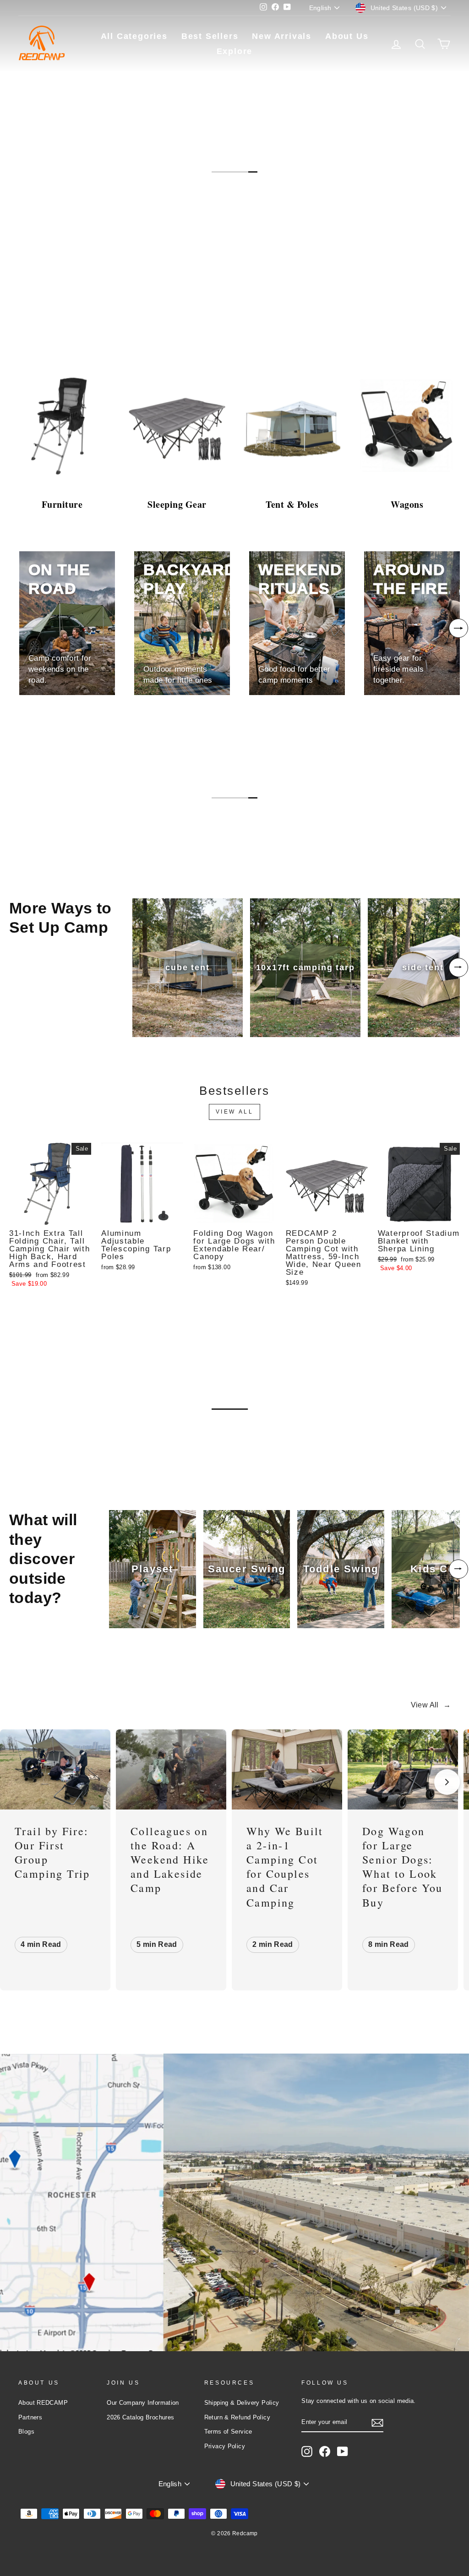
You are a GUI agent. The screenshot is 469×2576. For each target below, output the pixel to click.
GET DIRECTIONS (93, 2324)
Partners (30, 2417)
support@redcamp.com (87, 2234)
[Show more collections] (458, 628)
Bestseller (47, 315)
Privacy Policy (225, 2446)
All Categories (134, 36)
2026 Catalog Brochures (140, 2417)
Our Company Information (143, 2403)
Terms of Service (228, 2432)
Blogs (26, 2432)
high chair (126, 1439)
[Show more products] (458, 967)
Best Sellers (210, 36)
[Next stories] (447, 1782)
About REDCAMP (43, 2403)
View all (235, 1112)
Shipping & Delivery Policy (242, 2403)
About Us (347, 36)
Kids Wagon (46, 1439)
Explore (235, 51)
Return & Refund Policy (237, 2417)
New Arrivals (282, 36)
